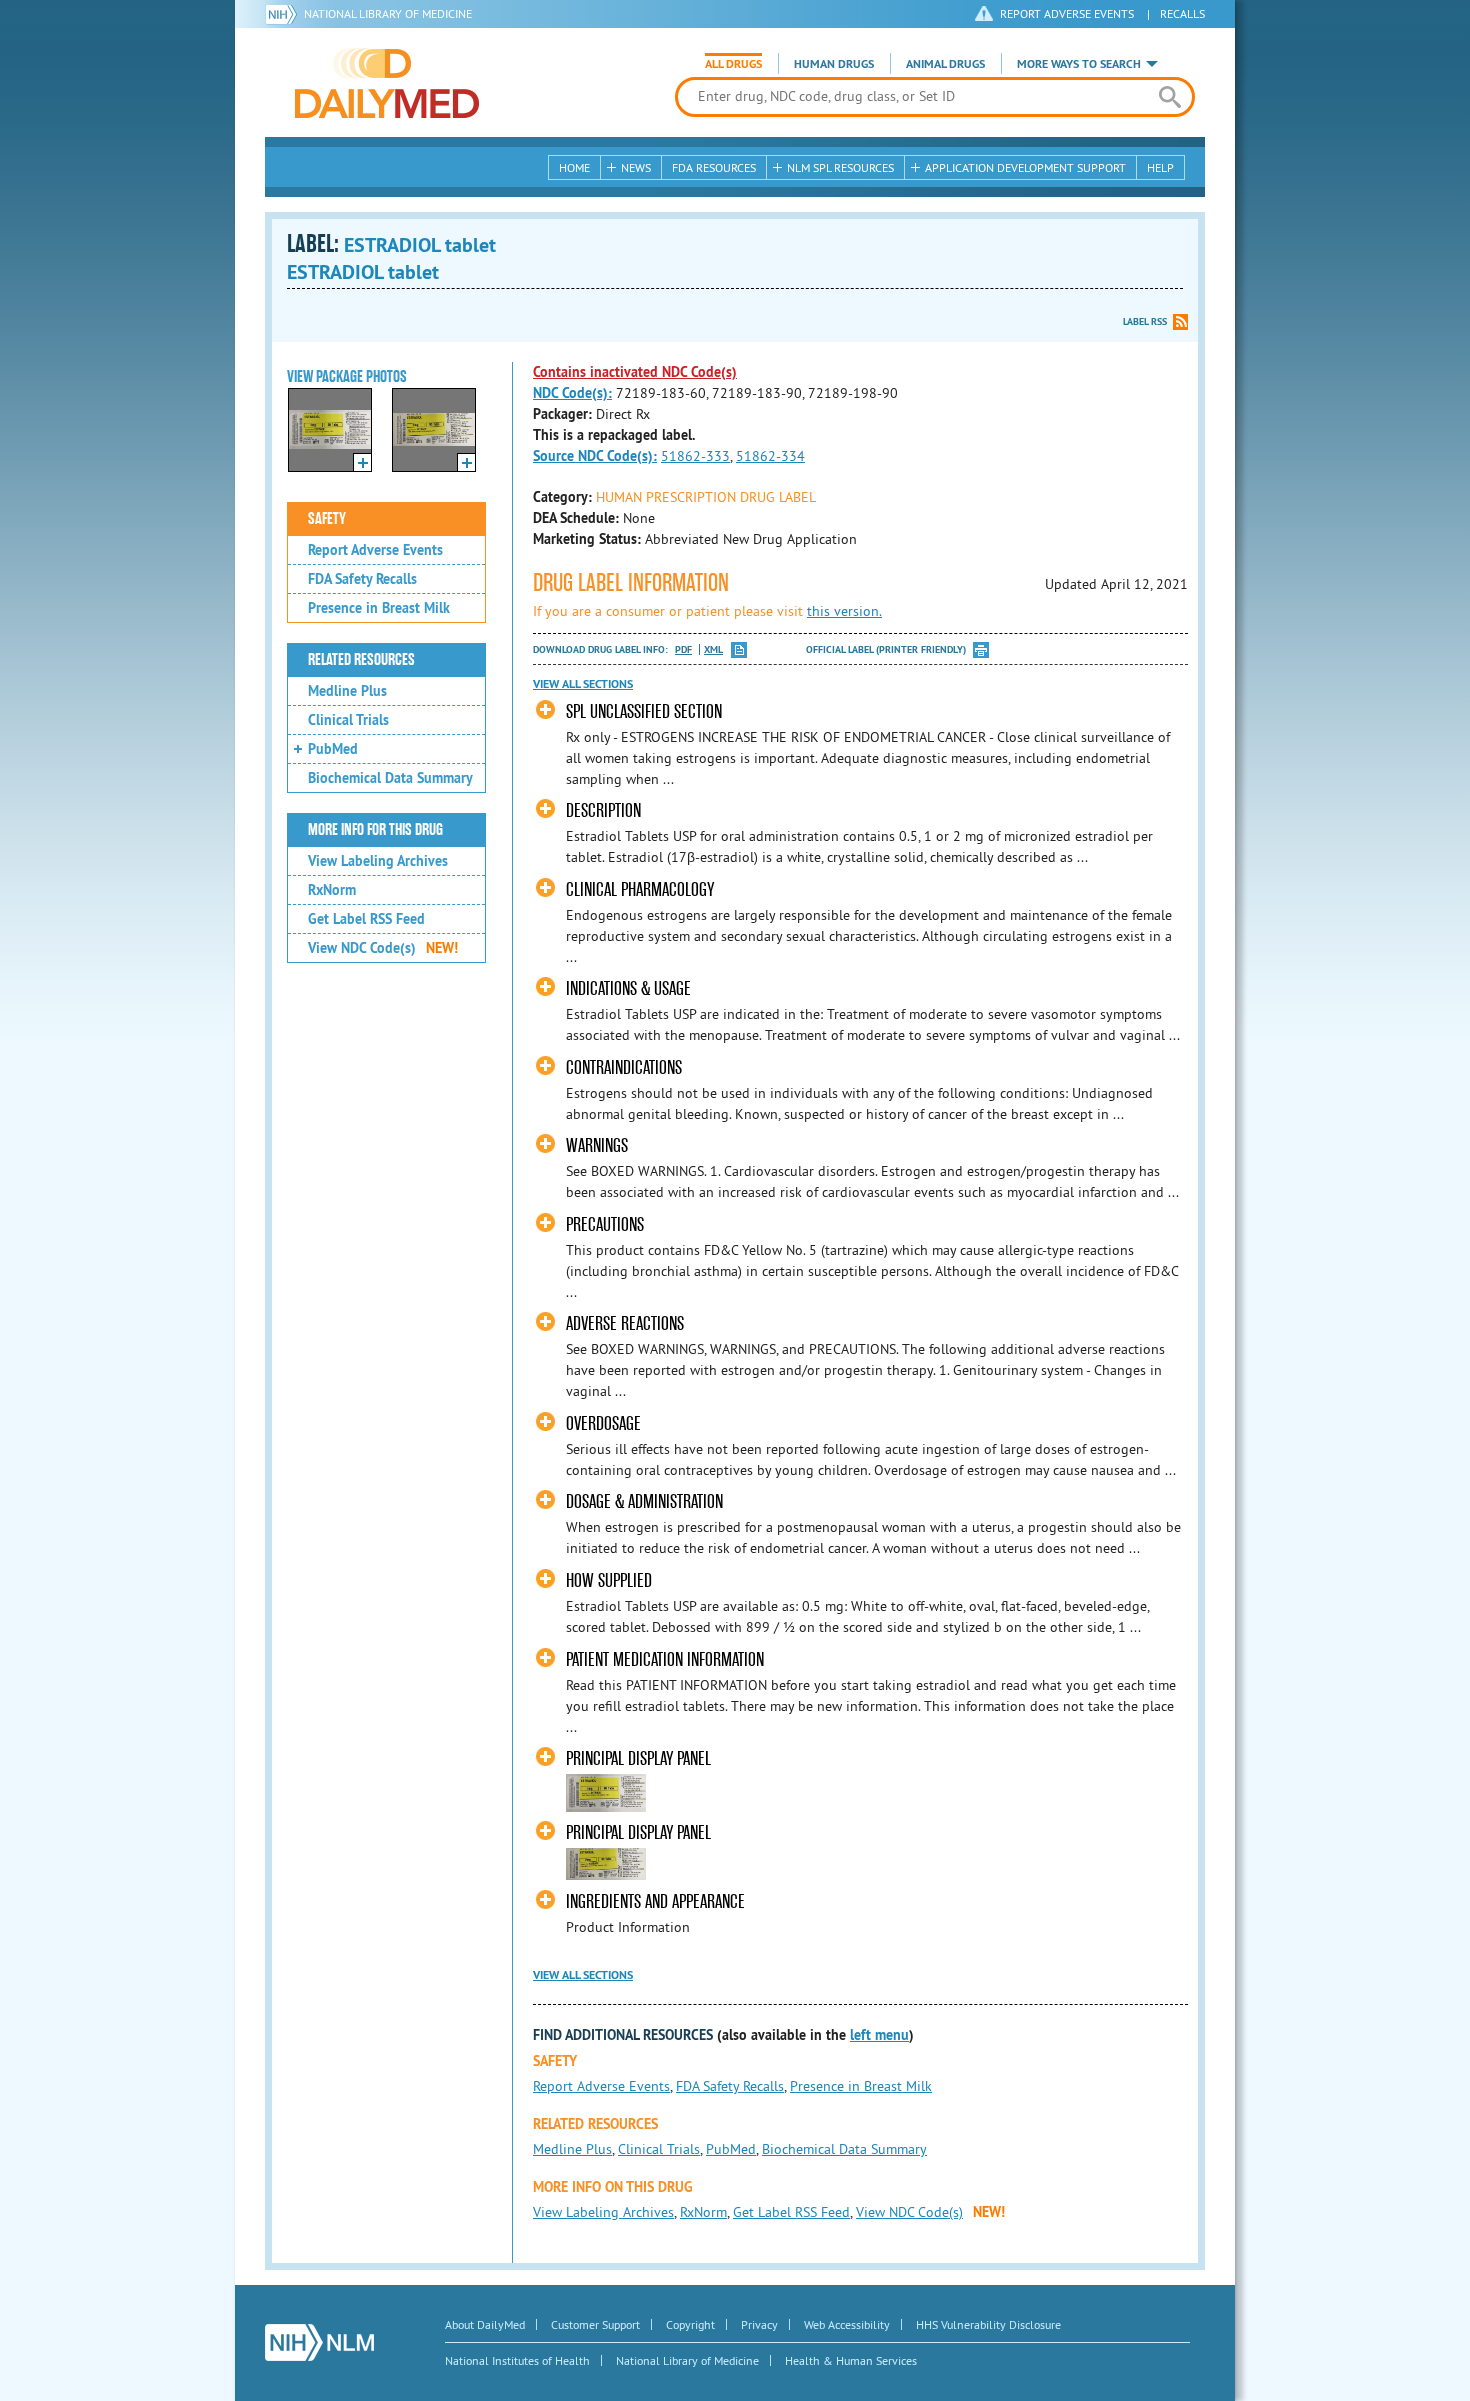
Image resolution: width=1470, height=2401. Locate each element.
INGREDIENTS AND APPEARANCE (655, 1901)
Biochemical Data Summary (390, 778)
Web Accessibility (847, 2324)
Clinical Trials (348, 720)
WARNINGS (597, 1145)
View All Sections (583, 684)
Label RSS (1145, 321)
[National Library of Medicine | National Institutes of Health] (319, 2342)
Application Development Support (1025, 167)
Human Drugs (834, 64)
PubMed (333, 749)
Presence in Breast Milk (379, 608)
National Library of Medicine (388, 13)
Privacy (759, 2324)
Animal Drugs (945, 64)
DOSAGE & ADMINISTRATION (644, 1501)
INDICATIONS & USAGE (628, 988)
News (636, 167)
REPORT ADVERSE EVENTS (1067, 13)
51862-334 (770, 456)
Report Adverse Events (375, 550)
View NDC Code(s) (383, 948)
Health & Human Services (851, 2360)
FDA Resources (714, 167)
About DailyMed (485, 2324)
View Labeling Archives (378, 861)
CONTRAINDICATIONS (624, 1067)
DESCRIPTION (603, 810)
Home (574, 167)
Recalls (1182, 13)
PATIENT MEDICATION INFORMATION (665, 1659)
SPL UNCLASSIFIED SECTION (644, 711)
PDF (683, 649)
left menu (879, 2035)
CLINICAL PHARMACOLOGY (640, 889)
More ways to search (1079, 64)
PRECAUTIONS (605, 1224)
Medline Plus (347, 691)
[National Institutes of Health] (284, 14)
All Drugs (733, 64)
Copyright (690, 2324)
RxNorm (332, 890)
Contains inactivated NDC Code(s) (635, 372)
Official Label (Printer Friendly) (886, 649)
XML (713, 649)
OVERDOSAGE (603, 1423)
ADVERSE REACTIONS (625, 1323)
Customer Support (595, 2324)
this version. (844, 611)
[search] (1169, 97)
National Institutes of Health (517, 2360)
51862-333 (695, 456)
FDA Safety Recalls (362, 579)
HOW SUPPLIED (609, 1580)
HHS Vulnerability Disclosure (988, 2324)
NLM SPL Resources (840, 167)
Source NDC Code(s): (595, 456)
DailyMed (387, 83)
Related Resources (361, 660)
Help (1160, 167)
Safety (327, 519)
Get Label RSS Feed (366, 919)
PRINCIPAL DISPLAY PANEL (638, 1758)
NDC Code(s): (572, 393)
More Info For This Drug (375, 830)
